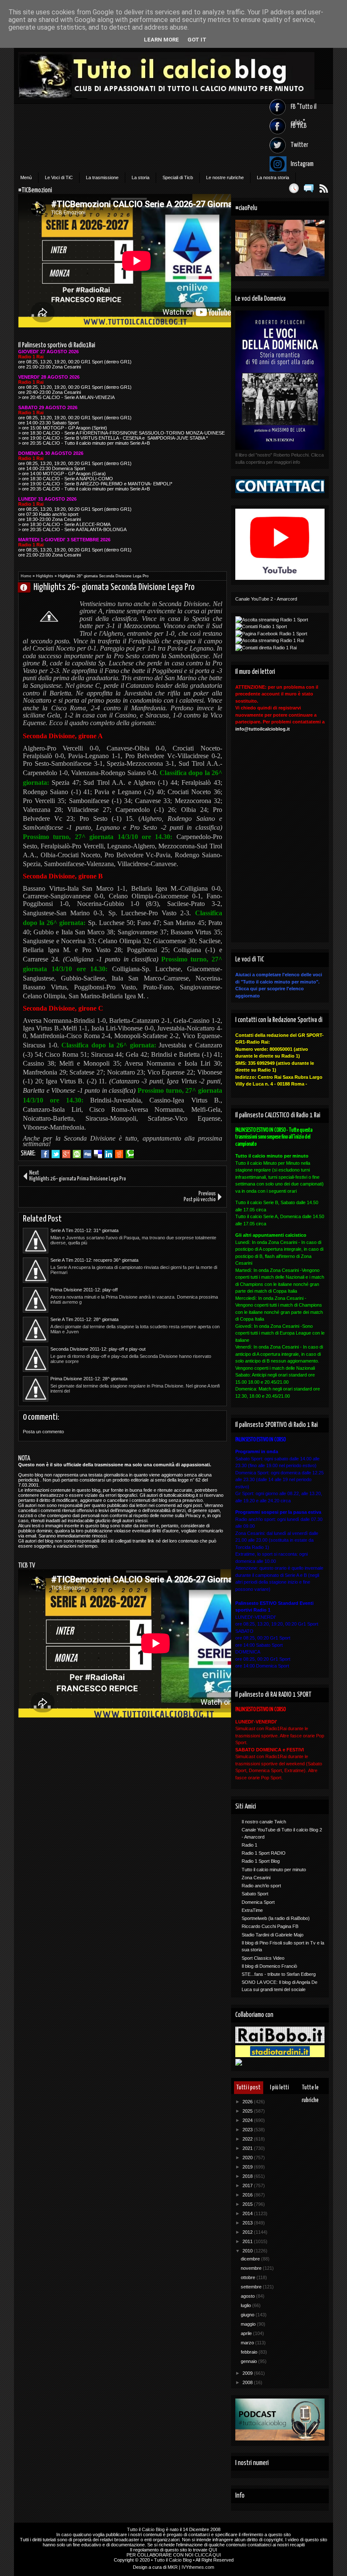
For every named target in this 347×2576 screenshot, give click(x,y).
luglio (246, 2305)
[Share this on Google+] (66, 1154)
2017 (248, 2185)
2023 (248, 2130)
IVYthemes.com (198, 2567)
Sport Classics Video (263, 1958)
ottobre (249, 2277)
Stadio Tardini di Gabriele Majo (273, 1935)
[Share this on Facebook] (45, 1154)
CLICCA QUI (208, 2555)
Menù (26, 177)
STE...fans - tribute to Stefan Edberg (279, 1974)
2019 (248, 2167)
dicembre (251, 2259)
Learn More (161, 40)
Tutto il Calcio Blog (146, 2529)
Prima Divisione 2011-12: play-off (84, 1290)
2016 (248, 2195)
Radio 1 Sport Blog (261, 1861)
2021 (248, 2148)
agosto (248, 2296)
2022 (248, 2139)
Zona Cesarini (256, 1878)
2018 (248, 2176)
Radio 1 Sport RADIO (264, 1853)
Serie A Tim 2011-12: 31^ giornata (84, 1230)
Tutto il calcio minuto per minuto (274, 1870)
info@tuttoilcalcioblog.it (263, 729)
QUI (213, 2550)
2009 (248, 2373)
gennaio (249, 2361)
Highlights (45, 576)
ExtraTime (252, 1910)
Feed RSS (324, 188)
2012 (248, 2232)
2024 (248, 2120)
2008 (248, 2382)
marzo (248, 2343)
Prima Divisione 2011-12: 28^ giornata (89, 1379)
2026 (248, 2102)
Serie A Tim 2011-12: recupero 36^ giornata (94, 1260)
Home (26, 576)
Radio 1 (249, 1845)
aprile (247, 2333)
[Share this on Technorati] (130, 1154)
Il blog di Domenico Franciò (269, 1966)
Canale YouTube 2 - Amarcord (266, 599)
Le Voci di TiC (59, 177)
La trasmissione (102, 177)
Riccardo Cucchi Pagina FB (270, 1926)
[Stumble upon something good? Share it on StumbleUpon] (77, 1154)
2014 (248, 2213)
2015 (248, 2204)
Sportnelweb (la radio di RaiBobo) (276, 1918)
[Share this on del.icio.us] (98, 1154)
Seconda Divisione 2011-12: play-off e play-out (98, 1349)
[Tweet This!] (56, 1154)
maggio (249, 2324)
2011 (248, 2241)
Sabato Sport (255, 1894)
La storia (140, 177)
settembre (252, 2287)
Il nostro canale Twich (264, 1822)
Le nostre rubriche (225, 177)
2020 (248, 2158)
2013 (248, 2223)
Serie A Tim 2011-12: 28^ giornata (84, 1319)
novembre (252, 2268)
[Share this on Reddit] (119, 1154)
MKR (173, 2567)
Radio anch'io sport (261, 1886)
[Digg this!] (87, 1154)
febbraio (250, 2352)
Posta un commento (43, 1432)
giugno (248, 2315)
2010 (248, 2251)
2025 (248, 2111)
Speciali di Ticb (178, 177)
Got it (197, 40)
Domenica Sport (258, 1902)
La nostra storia (273, 177)
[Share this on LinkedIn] (109, 1154)
